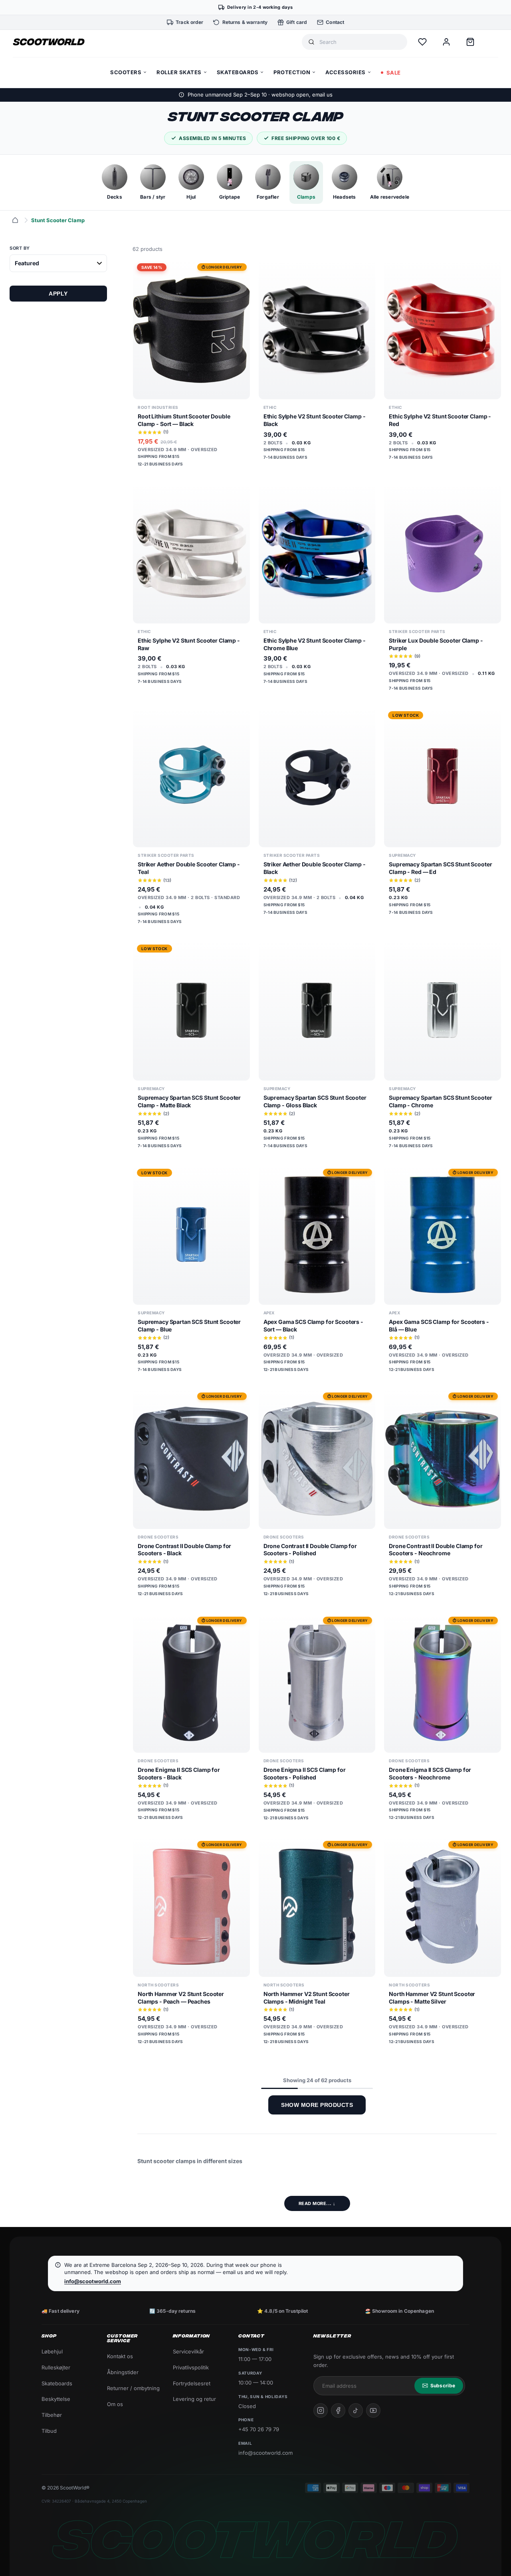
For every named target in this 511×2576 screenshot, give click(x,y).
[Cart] (470, 42)
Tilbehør (52, 2415)
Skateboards (57, 2383)
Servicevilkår (188, 2351)
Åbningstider (123, 2372)
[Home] (15, 220)
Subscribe (443, 2386)
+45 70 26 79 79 (259, 2429)
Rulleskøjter (56, 2367)
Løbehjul (52, 2351)
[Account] (446, 42)
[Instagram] (321, 2410)
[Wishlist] (422, 42)
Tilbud (49, 2431)
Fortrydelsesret (192, 2383)
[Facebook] (338, 2410)
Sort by (20, 248)
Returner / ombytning (133, 2388)
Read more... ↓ (317, 2203)
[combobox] (360, 42)
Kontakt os (120, 2356)
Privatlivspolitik (191, 2367)
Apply (58, 294)
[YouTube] (373, 2410)
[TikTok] (356, 2410)
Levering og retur (194, 2399)
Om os (115, 2404)
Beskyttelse (56, 2399)
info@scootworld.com (93, 2281)
